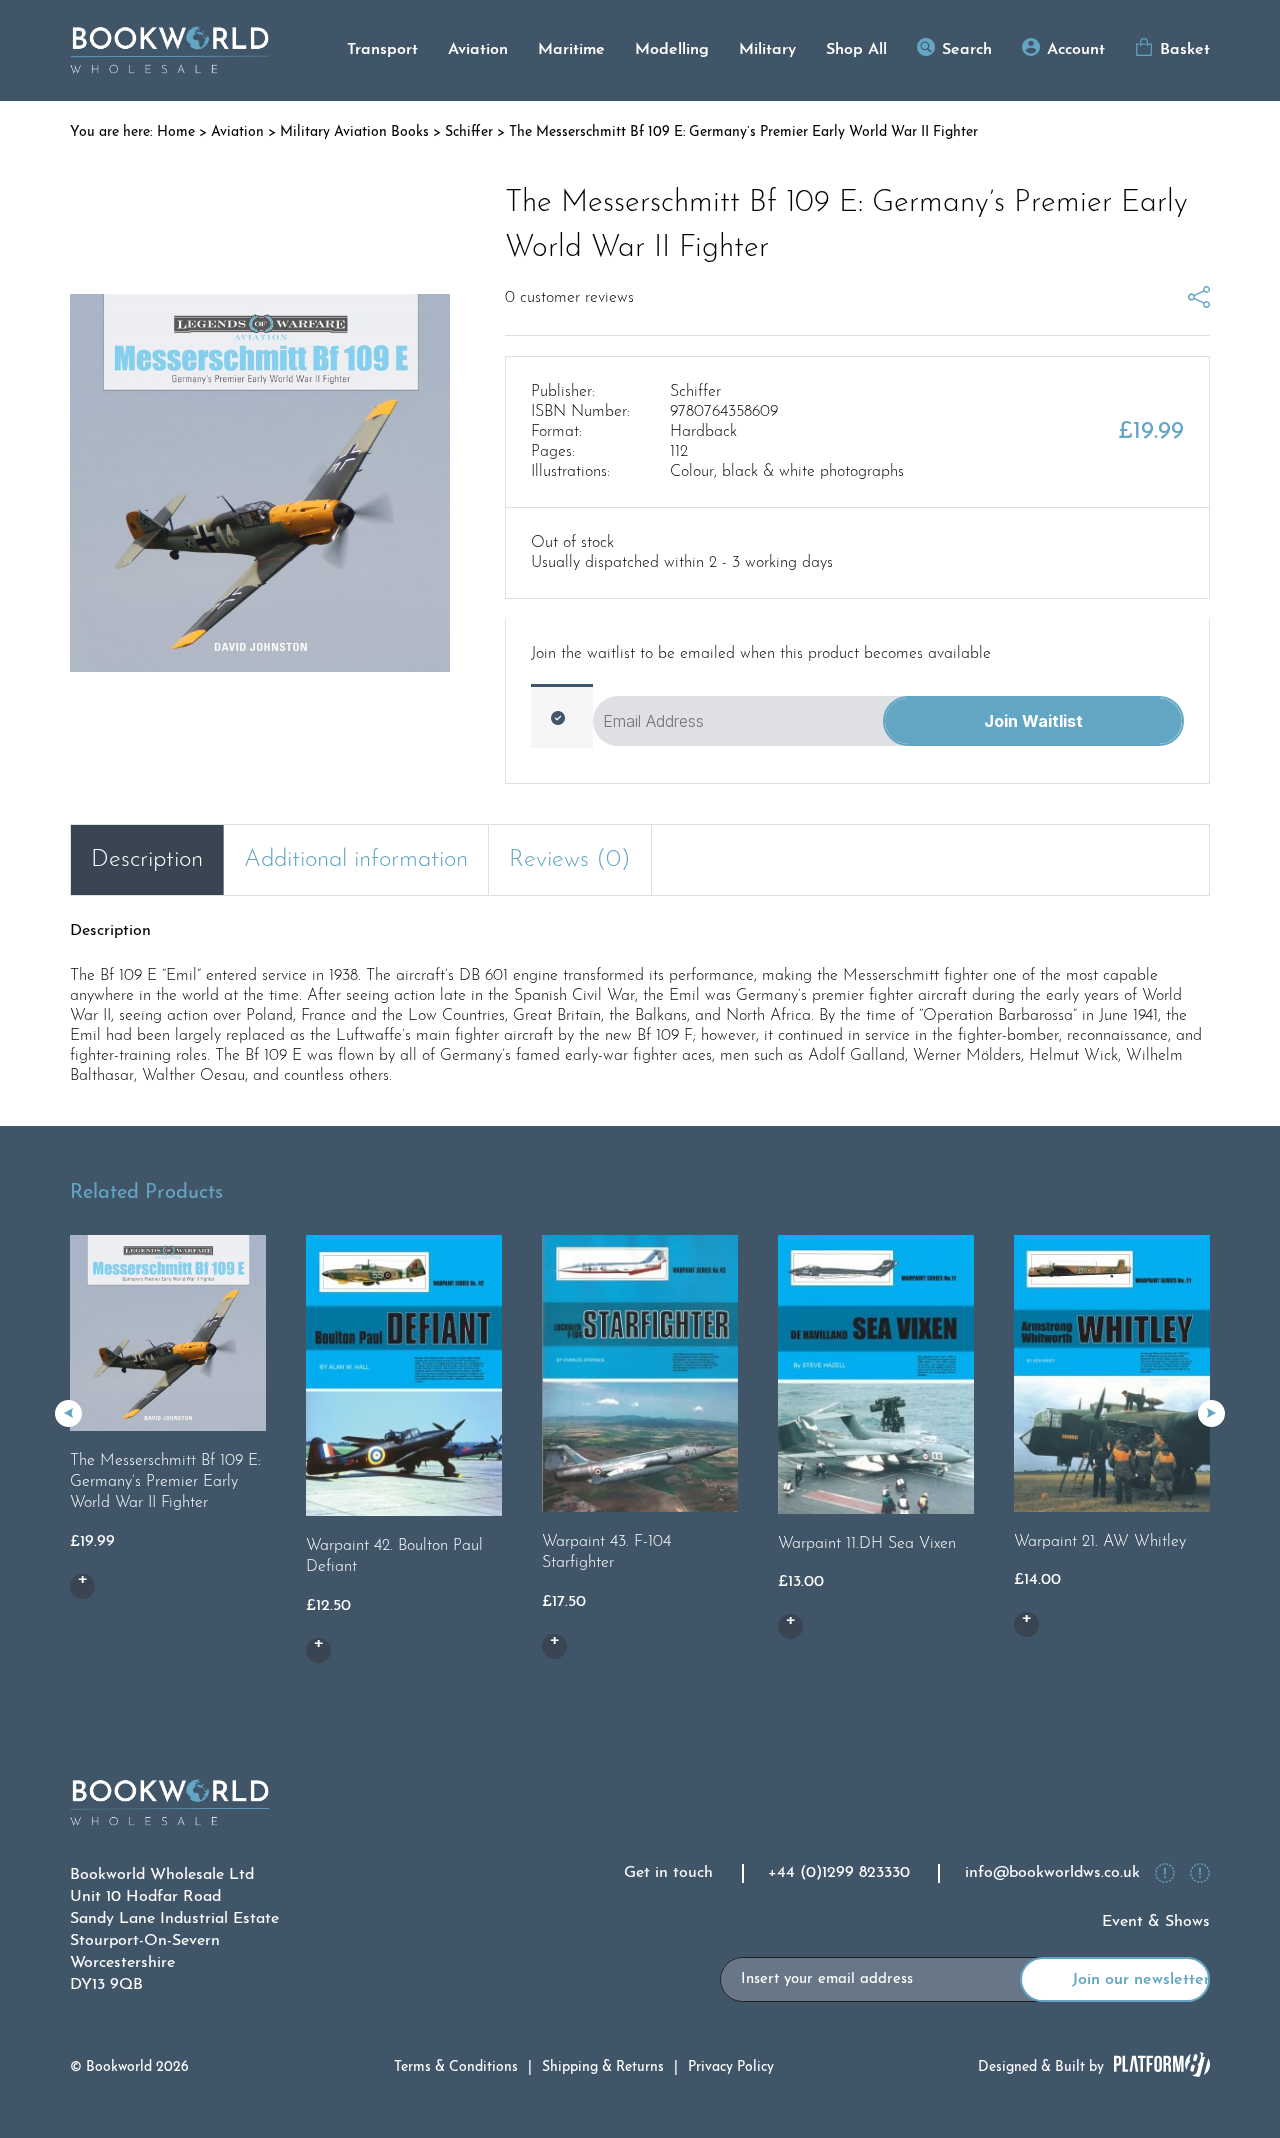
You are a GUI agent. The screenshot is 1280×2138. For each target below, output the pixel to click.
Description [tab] (147, 860)
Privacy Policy (731, 2067)
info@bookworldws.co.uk (1052, 1873)
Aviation (478, 50)
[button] (1211, 1413)
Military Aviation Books (354, 132)
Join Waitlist (1033, 721)
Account (1076, 50)
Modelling (672, 50)
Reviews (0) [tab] (570, 860)
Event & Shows (1156, 1922)
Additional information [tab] (356, 860)
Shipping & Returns (603, 2067)
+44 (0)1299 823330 (839, 1873)
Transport (382, 50)
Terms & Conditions (456, 2067)
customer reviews (569, 298)
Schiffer (469, 132)
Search (967, 50)
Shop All (856, 50)
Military (767, 50)
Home (176, 132)
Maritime (571, 50)
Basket (1185, 50)
